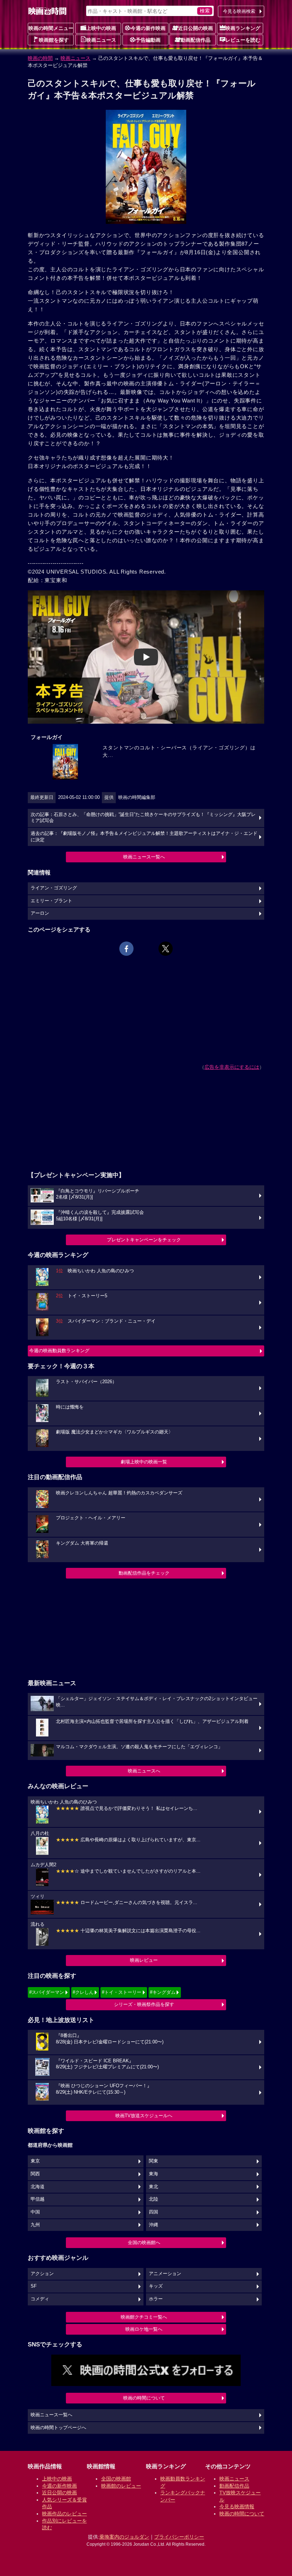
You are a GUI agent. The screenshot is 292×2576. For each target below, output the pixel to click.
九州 (35, 2225)
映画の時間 (40, 58)
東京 (35, 2161)
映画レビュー (144, 1960)
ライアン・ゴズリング (54, 888)
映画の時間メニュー (51, 28)
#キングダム (163, 1992)
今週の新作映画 (148, 28)
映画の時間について (144, 2398)
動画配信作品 (195, 40)
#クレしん (83, 1992)
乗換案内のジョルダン (124, 2537)
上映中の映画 (101, 28)
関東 (153, 2161)
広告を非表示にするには (232, 1067)
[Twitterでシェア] (166, 949)
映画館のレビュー (121, 2486)
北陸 (153, 2199)
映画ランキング (243, 28)
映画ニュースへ (144, 1771)
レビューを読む (243, 40)
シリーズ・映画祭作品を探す (144, 2004)
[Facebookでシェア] (126, 949)
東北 (153, 2187)
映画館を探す (54, 40)
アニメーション (165, 2274)
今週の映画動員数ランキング (59, 1351)
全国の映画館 (116, 2479)
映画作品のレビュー (64, 2514)
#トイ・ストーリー (122, 1992)
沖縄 (153, 2225)
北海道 (38, 2187)
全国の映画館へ (144, 2243)
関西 (35, 2174)
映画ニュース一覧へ (144, 857)
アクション (42, 2274)
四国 (153, 2212)
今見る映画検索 (239, 11)
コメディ (40, 2299)
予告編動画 (148, 40)
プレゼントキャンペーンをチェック (144, 1240)
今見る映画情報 (237, 2506)
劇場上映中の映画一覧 (144, 1462)
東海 (153, 2174)
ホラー (156, 2299)
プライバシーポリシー (179, 2537)
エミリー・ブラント (51, 901)
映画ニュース (101, 40)
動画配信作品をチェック (144, 1573)
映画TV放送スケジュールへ (144, 2116)
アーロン (40, 913)
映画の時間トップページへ (58, 2428)
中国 (35, 2212)
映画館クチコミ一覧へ (144, 2317)
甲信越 (38, 2199)
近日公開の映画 (195, 28)
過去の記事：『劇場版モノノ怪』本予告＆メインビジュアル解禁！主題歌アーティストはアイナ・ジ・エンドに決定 (144, 837)
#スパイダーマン (47, 1992)
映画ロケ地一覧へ (144, 2329)
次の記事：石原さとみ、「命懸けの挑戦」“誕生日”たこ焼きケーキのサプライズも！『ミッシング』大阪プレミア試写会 (143, 818)
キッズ (156, 2286)
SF (34, 2286)
